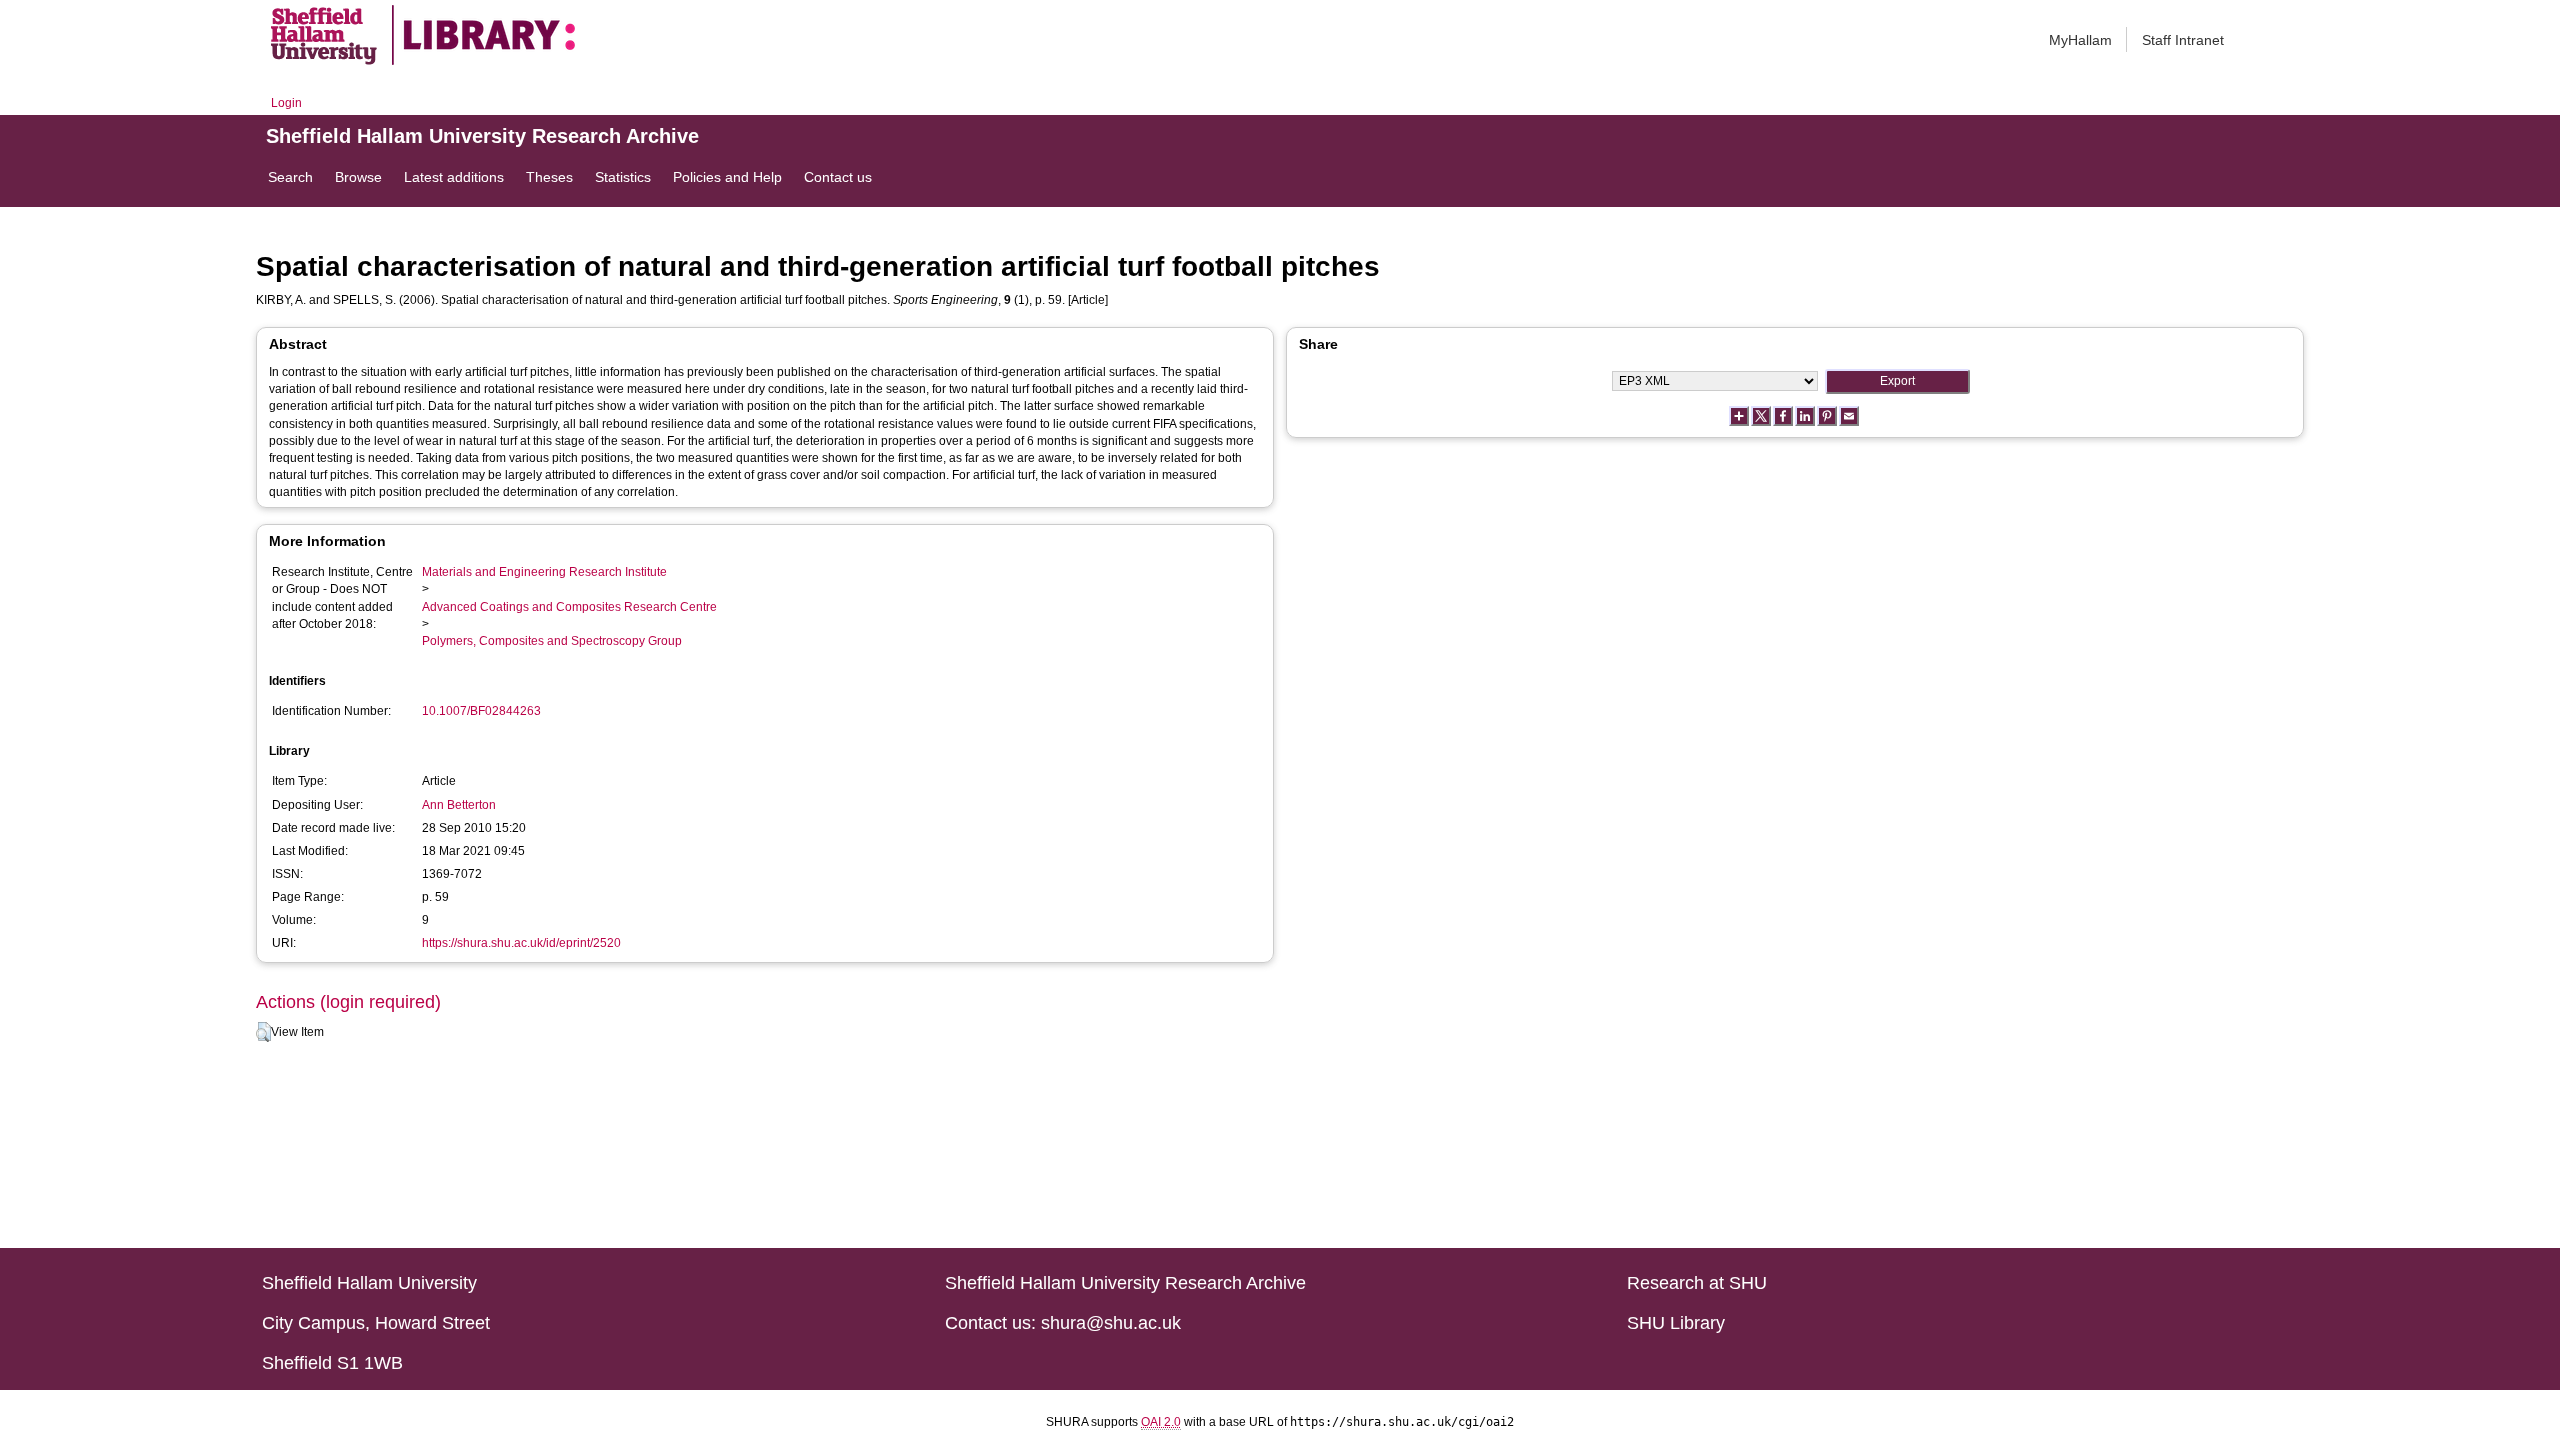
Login (286, 103)
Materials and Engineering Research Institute (544, 572)
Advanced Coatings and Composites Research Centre (569, 607)
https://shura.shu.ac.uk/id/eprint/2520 (521, 943)
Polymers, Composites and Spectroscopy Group (552, 641)
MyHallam (2080, 40)
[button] (263, 1032)
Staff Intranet (2183, 40)
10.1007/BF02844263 (481, 711)
